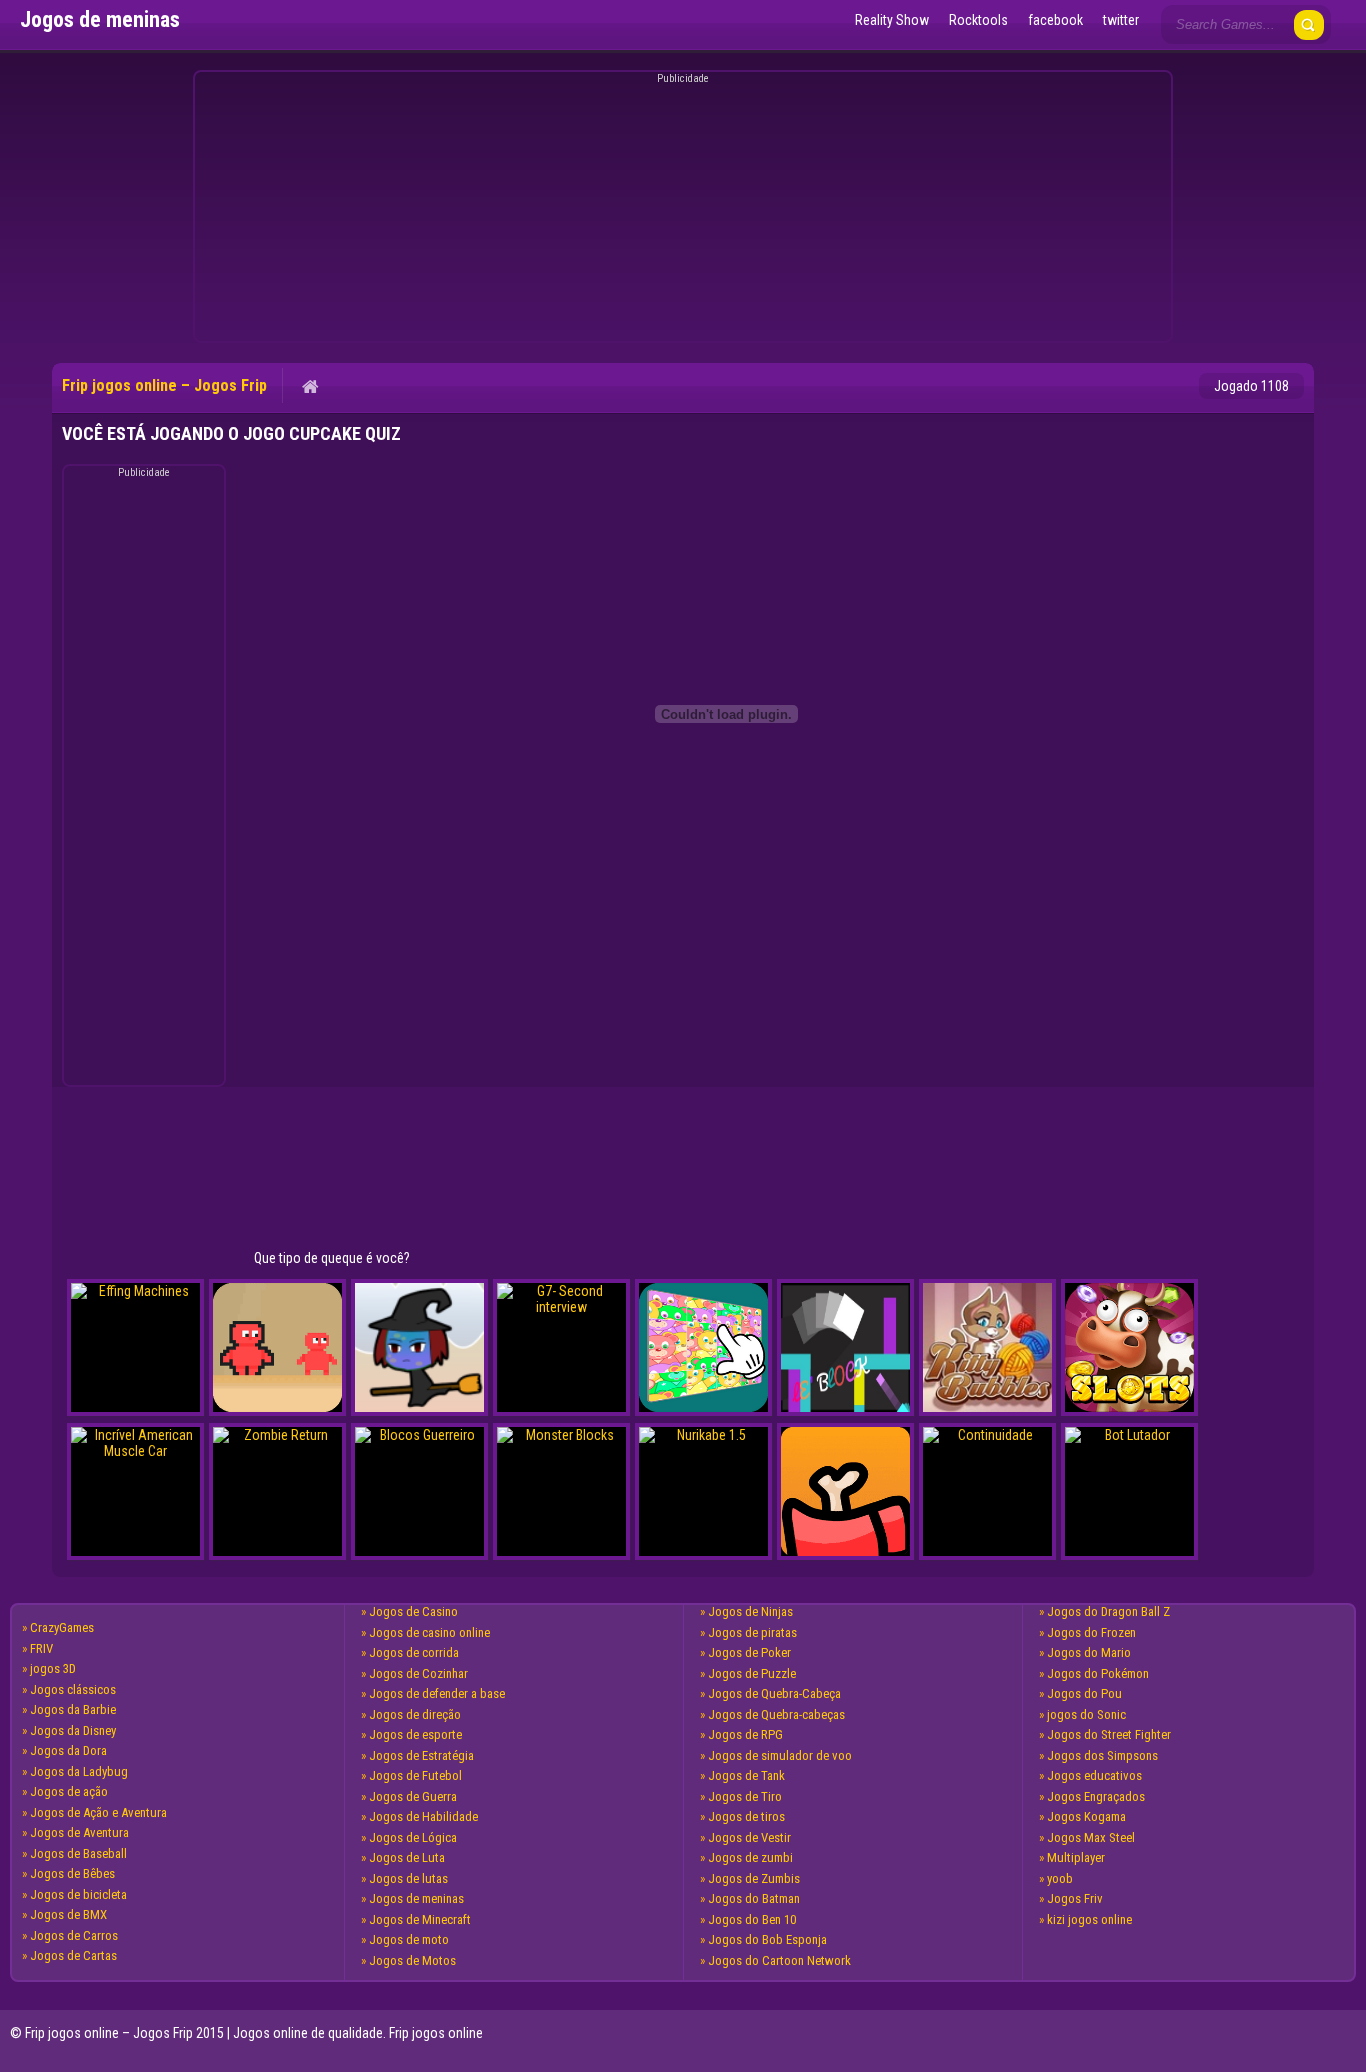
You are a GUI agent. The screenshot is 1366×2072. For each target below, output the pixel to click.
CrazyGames (62, 1627)
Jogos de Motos (412, 1960)
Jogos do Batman (754, 1898)
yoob (1060, 1878)
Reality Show (892, 20)
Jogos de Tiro (745, 1796)
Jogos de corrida (414, 1652)
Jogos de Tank (746, 1775)
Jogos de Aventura (79, 1832)
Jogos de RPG (745, 1734)
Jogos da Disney (73, 1730)
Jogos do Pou (1084, 1693)
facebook (1055, 20)
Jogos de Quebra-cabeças (776, 1714)
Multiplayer (1076, 1857)
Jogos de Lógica (413, 1837)
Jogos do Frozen (1091, 1632)
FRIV (41, 1648)
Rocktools (978, 20)
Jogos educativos (1094, 1775)
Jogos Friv (1075, 1898)
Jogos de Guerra (413, 1796)
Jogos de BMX (68, 1914)
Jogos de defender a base (437, 1693)
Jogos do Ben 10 (752, 1919)
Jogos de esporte (415, 1734)
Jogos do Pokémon (1098, 1673)
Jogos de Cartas (73, 1955)
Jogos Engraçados (1096, 1796)
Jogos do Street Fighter (1109, 1734)
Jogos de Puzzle (752, 1673)
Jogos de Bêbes (72, 1873)
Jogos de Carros (74, 1935)
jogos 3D (53, 1668)
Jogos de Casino (413, 1611)
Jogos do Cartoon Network (779, 1960)
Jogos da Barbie (73, 1709)
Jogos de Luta (407, 1857)
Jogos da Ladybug (79, 1771)
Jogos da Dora (68, 1750)
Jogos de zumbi (750, 1857)
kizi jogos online (1089, 1919)
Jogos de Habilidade (423, 1816)
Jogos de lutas (408, 1878)
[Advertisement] (680, 210)
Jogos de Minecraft (420, 1919)
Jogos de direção (415, 1714)
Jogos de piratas (752, 1632)
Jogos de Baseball (78, 1853)
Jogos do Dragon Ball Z (1108, 1611)
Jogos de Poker (749, 1652)
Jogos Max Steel (1091, 1837)
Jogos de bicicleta (78, 1894)
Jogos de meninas (416, 1898)
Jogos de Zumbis (754, 1878)
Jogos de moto (409, 1939)
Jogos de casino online (429, 1632)
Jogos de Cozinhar (418, 1673)
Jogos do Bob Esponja (767, 1939)
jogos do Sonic (1086, 1714)
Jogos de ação (69, 1791)
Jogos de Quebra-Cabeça (774, 1693)
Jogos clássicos (73, 1689)
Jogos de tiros (746, 1816)
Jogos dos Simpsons (1102, 1755)
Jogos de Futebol (415, 1775)
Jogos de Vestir (749, 1837)
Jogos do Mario (1089, 1652)
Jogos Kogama (1086, 1816)
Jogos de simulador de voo (780, 1755)
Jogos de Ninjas (750, 1611)
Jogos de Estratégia (421, 1755)
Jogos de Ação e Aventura (98, 1812)
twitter (1121, 20)
